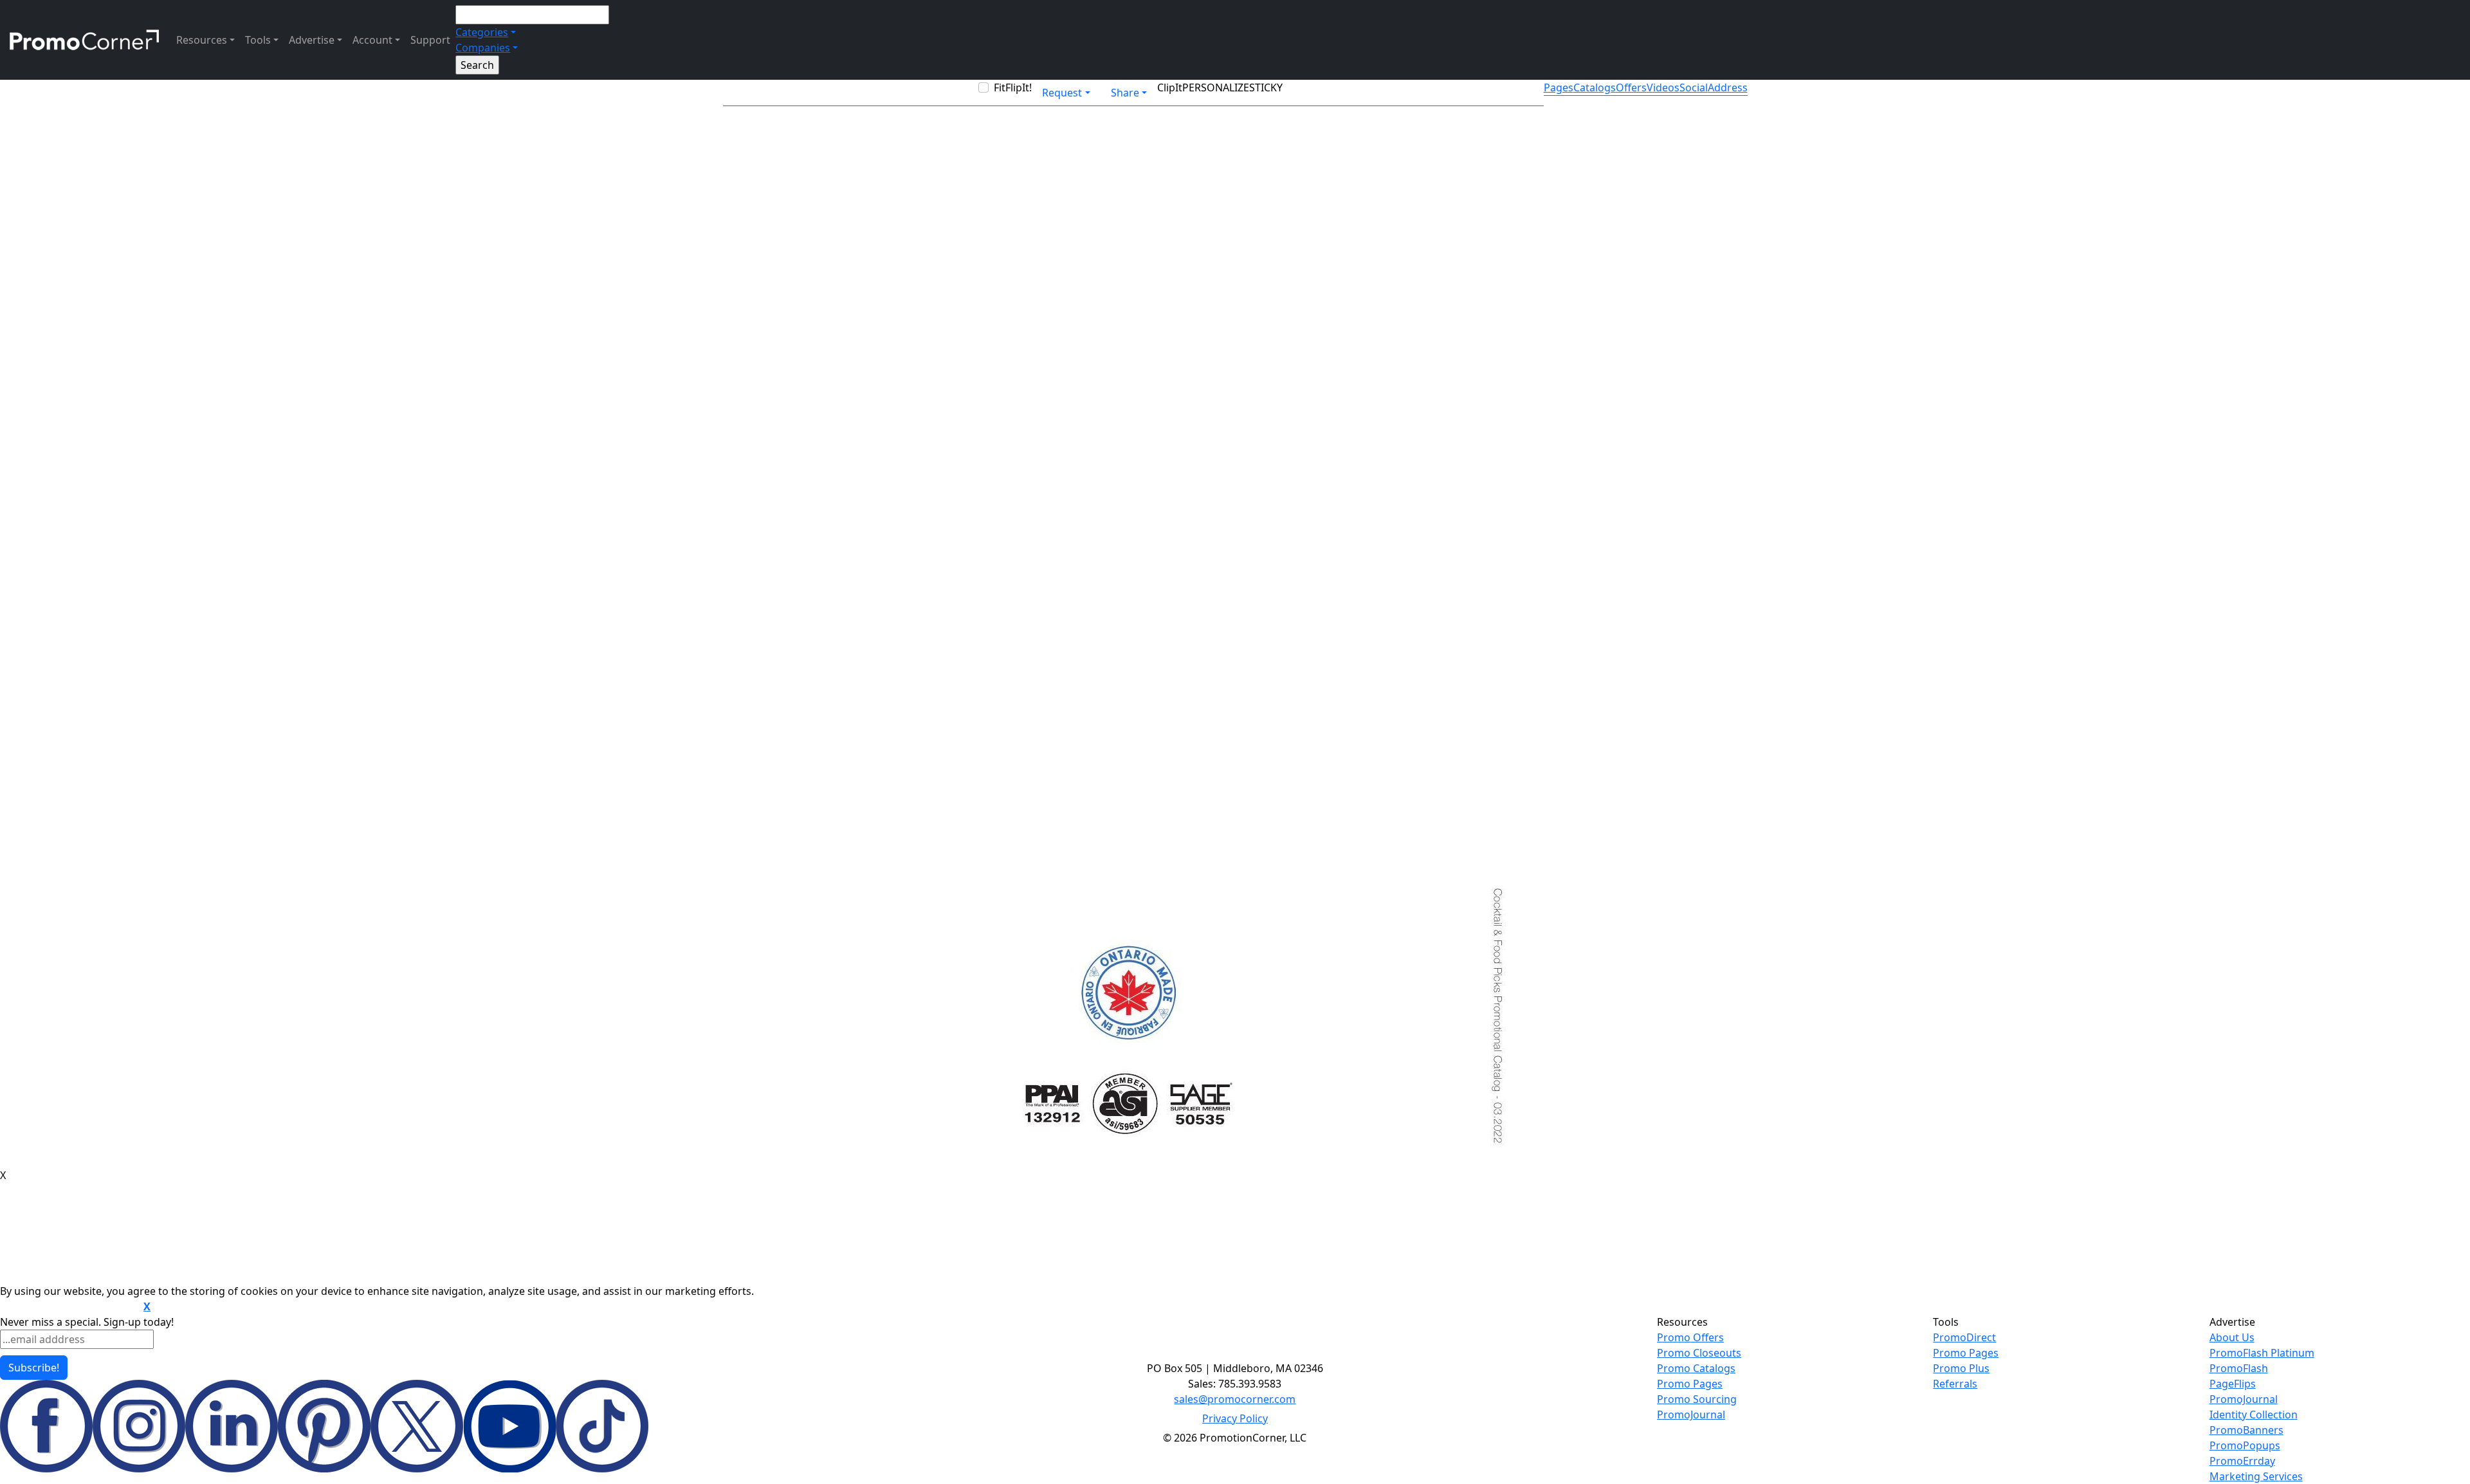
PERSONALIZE (1216, 87)
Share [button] (1125, 93)
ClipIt (1170, 87)
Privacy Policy (1235, 1418)
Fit (1000, 87)
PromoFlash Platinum (2262, 1353)
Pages (1559, 87)
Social (1694, 87)
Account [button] (372, 40)
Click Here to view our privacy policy (70, 1307)
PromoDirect (1964, 1337)
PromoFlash (2239, 1368)
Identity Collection (2254, 1415)
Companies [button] (483, 48)
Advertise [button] (312, 40)
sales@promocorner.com (1235, 1399)
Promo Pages (1690, 1384)
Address (1728, 87)
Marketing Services (2256, 1476)
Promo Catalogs (1696, 1368)
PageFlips (2233, 1384)
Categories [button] (482, 32)
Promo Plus (1961, 1368)
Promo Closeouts (1699, 1353)
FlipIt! (1019, 87)
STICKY (1266, 87)
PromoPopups (2245, 1445)
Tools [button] (258, 40)
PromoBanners (2246, 1430)
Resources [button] (202, 40)
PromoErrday (2242, 1461)
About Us (2232, 1337)
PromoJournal (1691, 1415)
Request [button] (1062, 93)
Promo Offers (1690, 1337)
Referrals (1955, 1384)
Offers (1631, 87)
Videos (1663, 87)
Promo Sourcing (1697, 1399)
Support (430, 40)
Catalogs (1595, 87)
